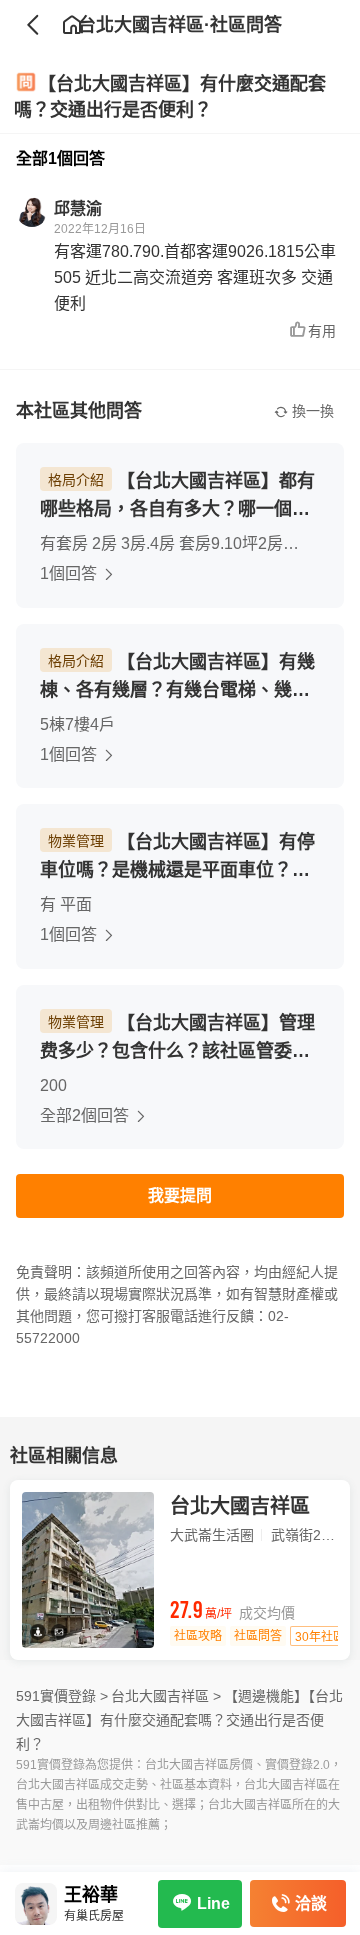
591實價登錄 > (62, 1696)
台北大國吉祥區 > (166, 1696)
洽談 (311, 1903)
